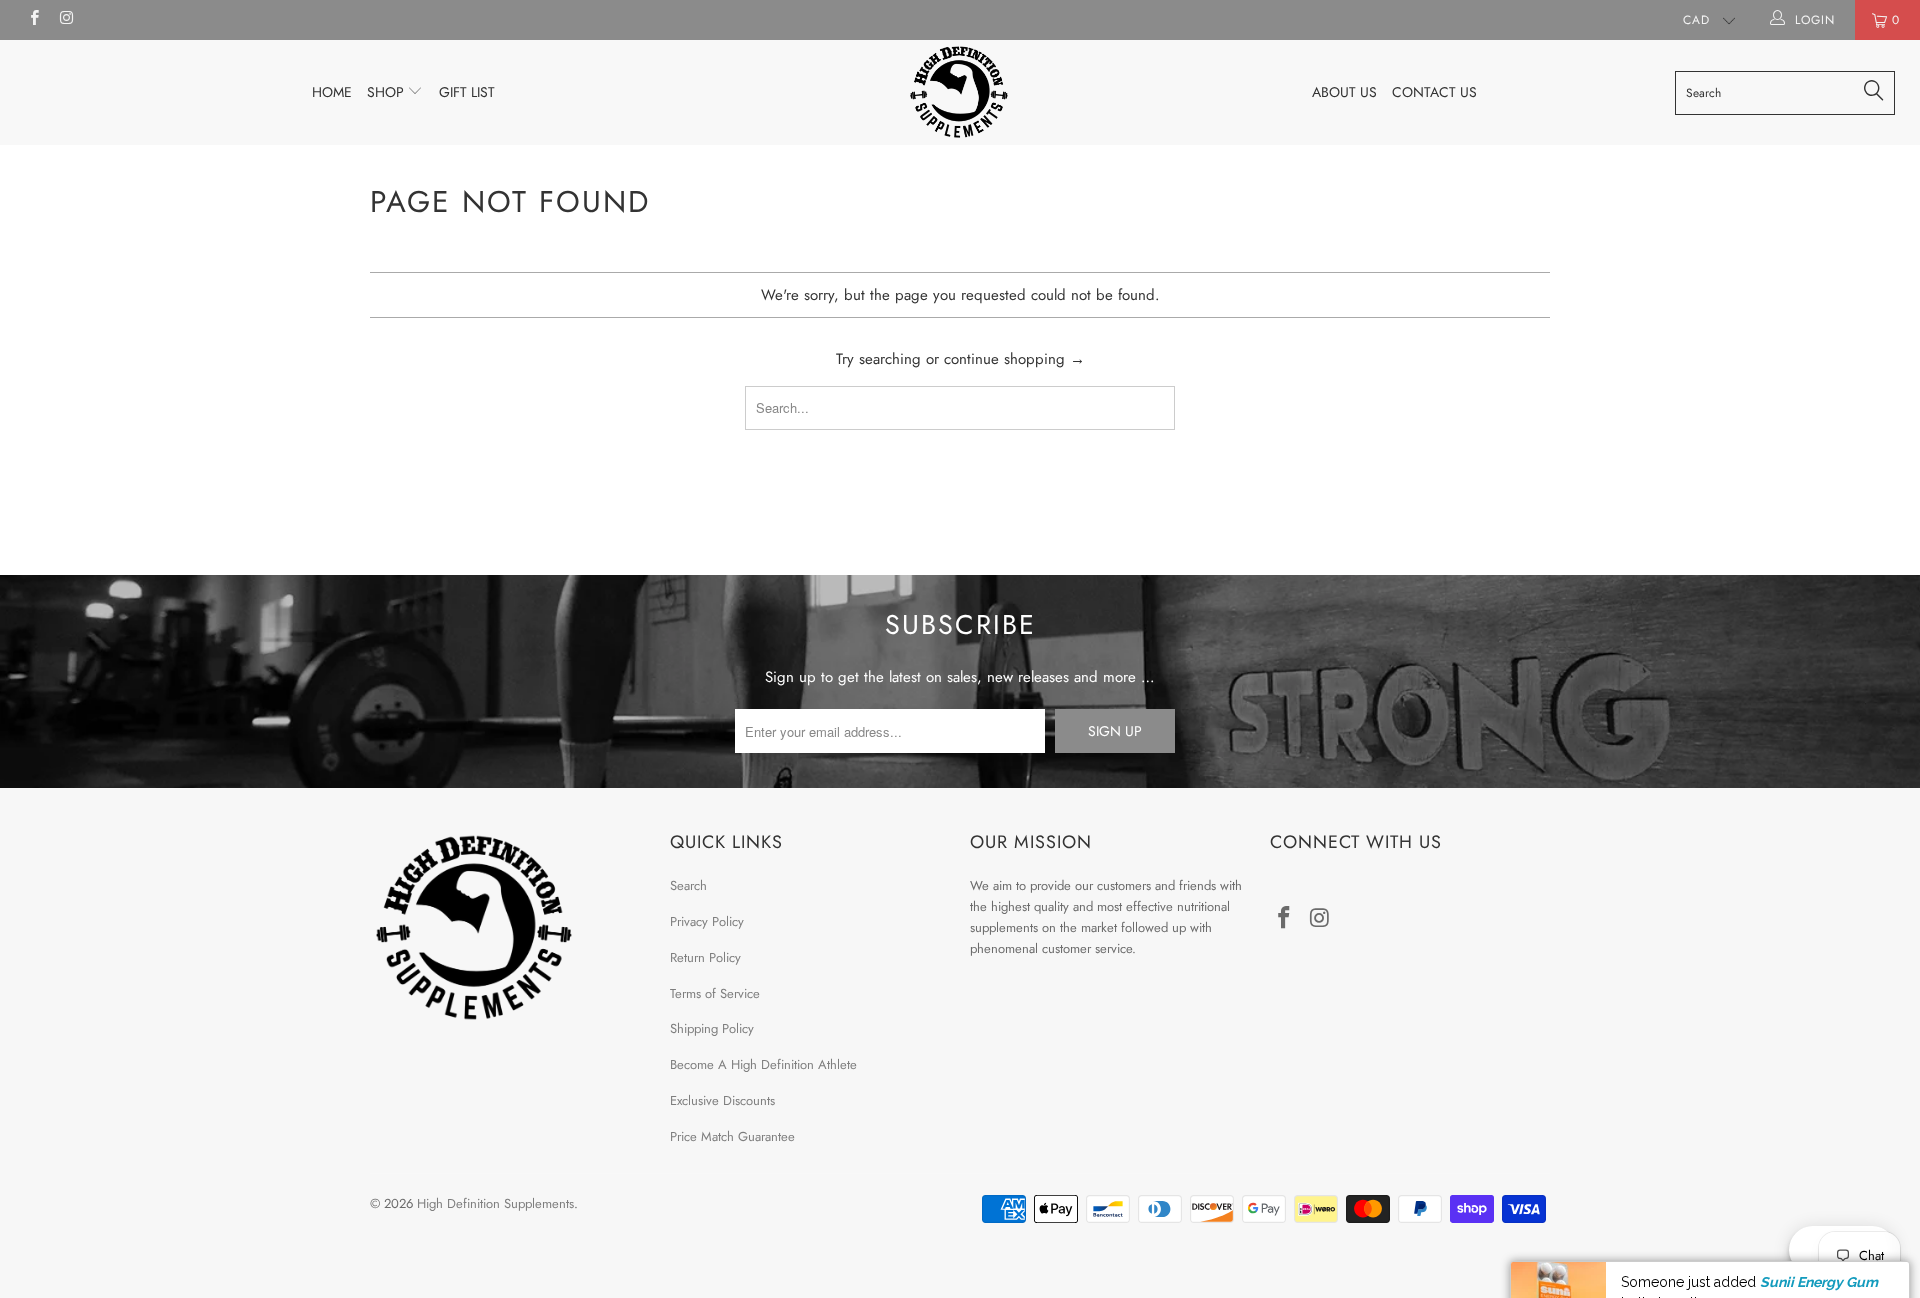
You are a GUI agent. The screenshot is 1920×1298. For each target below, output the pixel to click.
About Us (1344, 92)
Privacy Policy (707, 921)
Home (332, 92)
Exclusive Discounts (722, 1100)
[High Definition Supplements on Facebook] (33, 20)
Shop (387, 92)
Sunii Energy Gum (1819, 1231)
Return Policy (705, 957)
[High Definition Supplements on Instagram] (65, 20)
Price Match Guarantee (732, 1136)
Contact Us (1434, 92)
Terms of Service (715, 993)
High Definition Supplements (495, 1203)
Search (688, 885)
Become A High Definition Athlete (763, 1064)
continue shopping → (1014, 359)
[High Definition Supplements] (959, 92)
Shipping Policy (712, 1028)
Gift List (467, 92)
